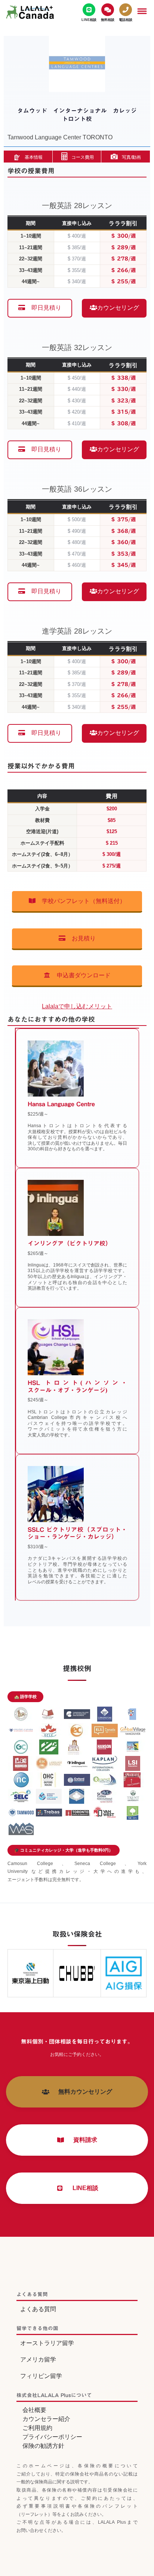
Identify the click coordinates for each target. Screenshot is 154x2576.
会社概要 (34, 2410)
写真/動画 (131, 157)
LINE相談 (82, 2188)
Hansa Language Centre (61, 1104)
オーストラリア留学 (47, 2343)
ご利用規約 (37, 2428)
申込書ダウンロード (81, 975)
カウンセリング (118, 308)
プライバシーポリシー (52, 2437)
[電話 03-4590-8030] (126, 13)
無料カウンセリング (82, 2092)
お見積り (81, 938)
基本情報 (34, 157)
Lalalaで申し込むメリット (77, 1006)
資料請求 (82, 2140)
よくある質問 (38, 2309)
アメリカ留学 (38, 2359)
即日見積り (43, 308)
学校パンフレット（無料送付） (81, 901)
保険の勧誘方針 (43, 2446)
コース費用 (83, 157)
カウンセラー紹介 (46, 2419)
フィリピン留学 (41, 2376)
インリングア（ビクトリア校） (70, 1243)
